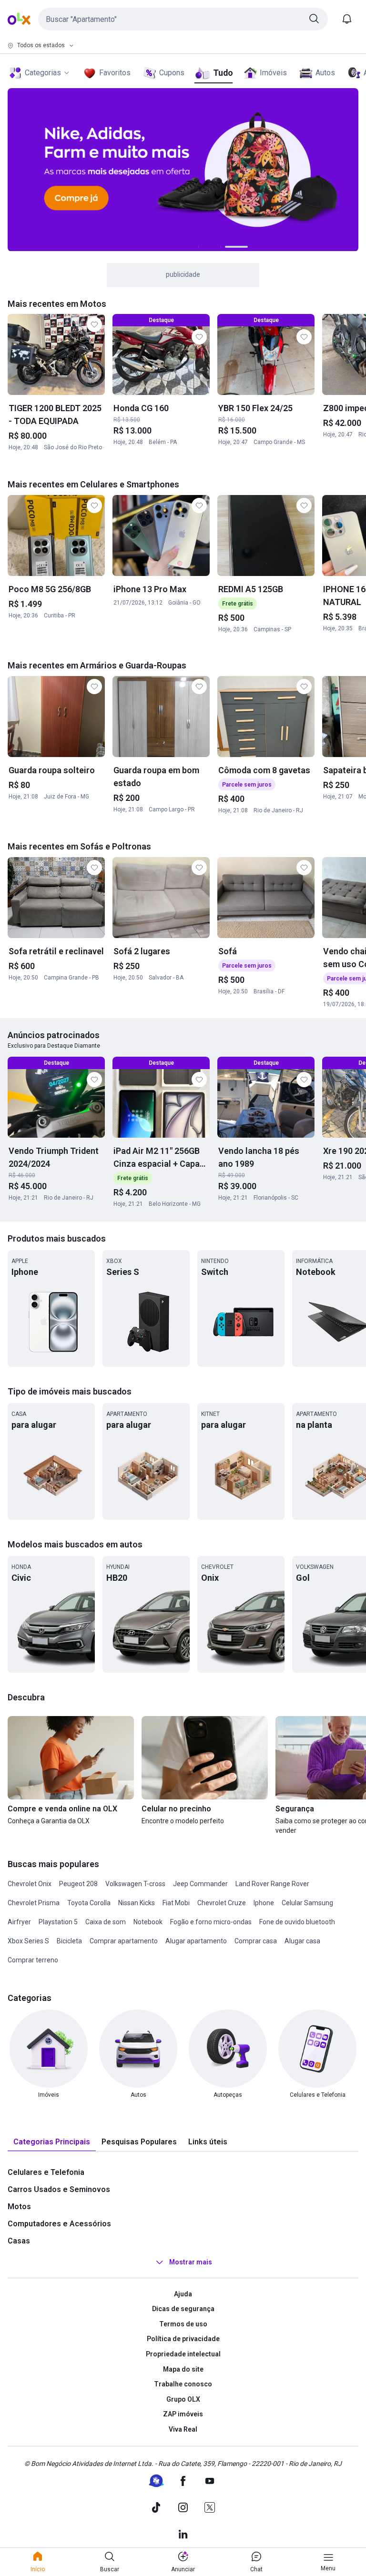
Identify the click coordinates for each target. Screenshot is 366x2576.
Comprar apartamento (124, 1941)
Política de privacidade (183, 2339)
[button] (183, 19)
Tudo (223, 73)
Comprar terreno (33, 1960)
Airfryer (19, 1922)
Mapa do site (183, 2369)
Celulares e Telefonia (46, 2172)
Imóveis (273, 73)
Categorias (43, 73)
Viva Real (183, 2429)
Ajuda (183, 2294)
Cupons (172, 73)
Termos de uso (183, 2324)
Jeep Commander (200, 1884)
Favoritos (115, 73)
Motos (19, 2207)
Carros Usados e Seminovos (59, 2189)
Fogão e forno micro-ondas (211, 1922)
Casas (19, 2241)
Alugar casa (302, 1941)
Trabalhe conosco (183, 2384)
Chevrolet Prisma (34, 1903)
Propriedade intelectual (183, 2354)
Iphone (264, 1903)
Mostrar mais (191, 2262)
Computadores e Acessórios (59, 2224)
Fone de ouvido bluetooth (297, 1922)
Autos (325, 73)
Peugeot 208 (78, 1884)
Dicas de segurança (183, 2309)
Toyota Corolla (89, 1903)
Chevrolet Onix (30, 1884)
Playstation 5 (58, 1922)
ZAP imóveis (183, 2414)
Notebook (148, 1922)
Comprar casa (256, 1941)
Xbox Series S (28, 1941)
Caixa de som (106, 1922)
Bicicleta (69, 1941)
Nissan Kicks (137, 1903)
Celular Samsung (307, 1903)
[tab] (52, 2142)
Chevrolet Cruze (222, 1903)
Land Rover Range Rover (272, 1884)
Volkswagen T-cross (135, 1884)
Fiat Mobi (176, 1903)
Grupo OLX (183, 2399)
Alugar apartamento (196, 1941)
